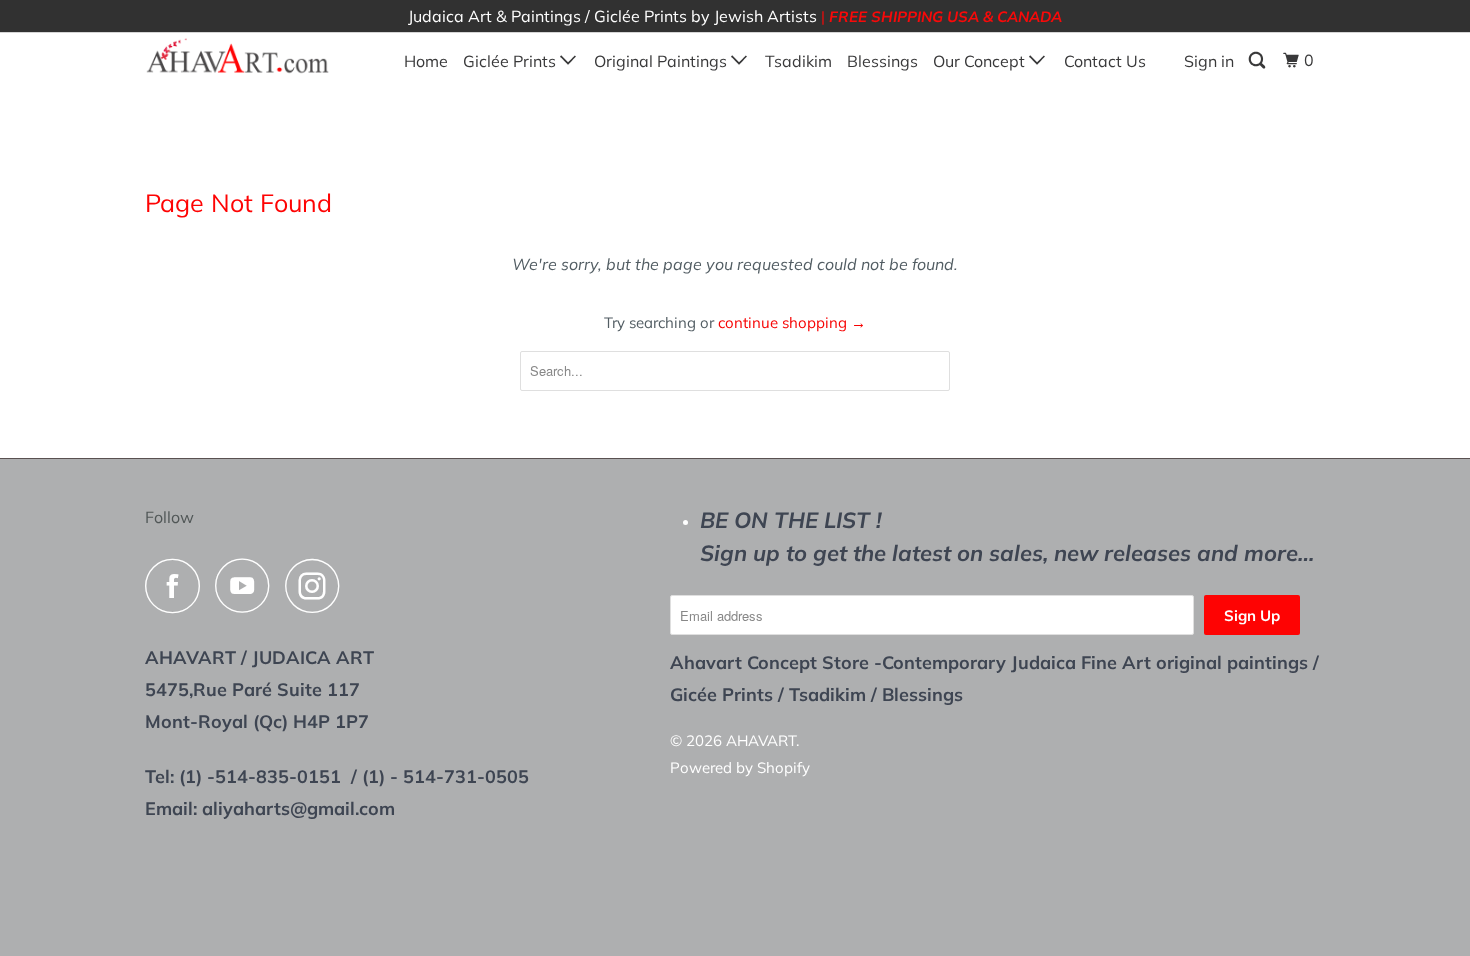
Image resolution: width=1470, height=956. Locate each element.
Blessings (882, 61)
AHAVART (761, 740)
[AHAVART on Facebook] (178, 585)
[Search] (1258, 60)
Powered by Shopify (740, 767)
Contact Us (1105, 61)
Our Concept (981, 61)
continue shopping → (792, 322)
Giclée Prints (511, 61)
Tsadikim (798, 61)
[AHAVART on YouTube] (248, 585)
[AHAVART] (247, 57)
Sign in (1209, 61)
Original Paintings (662, 61)
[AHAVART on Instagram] (318, 585)
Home (426, 61)
